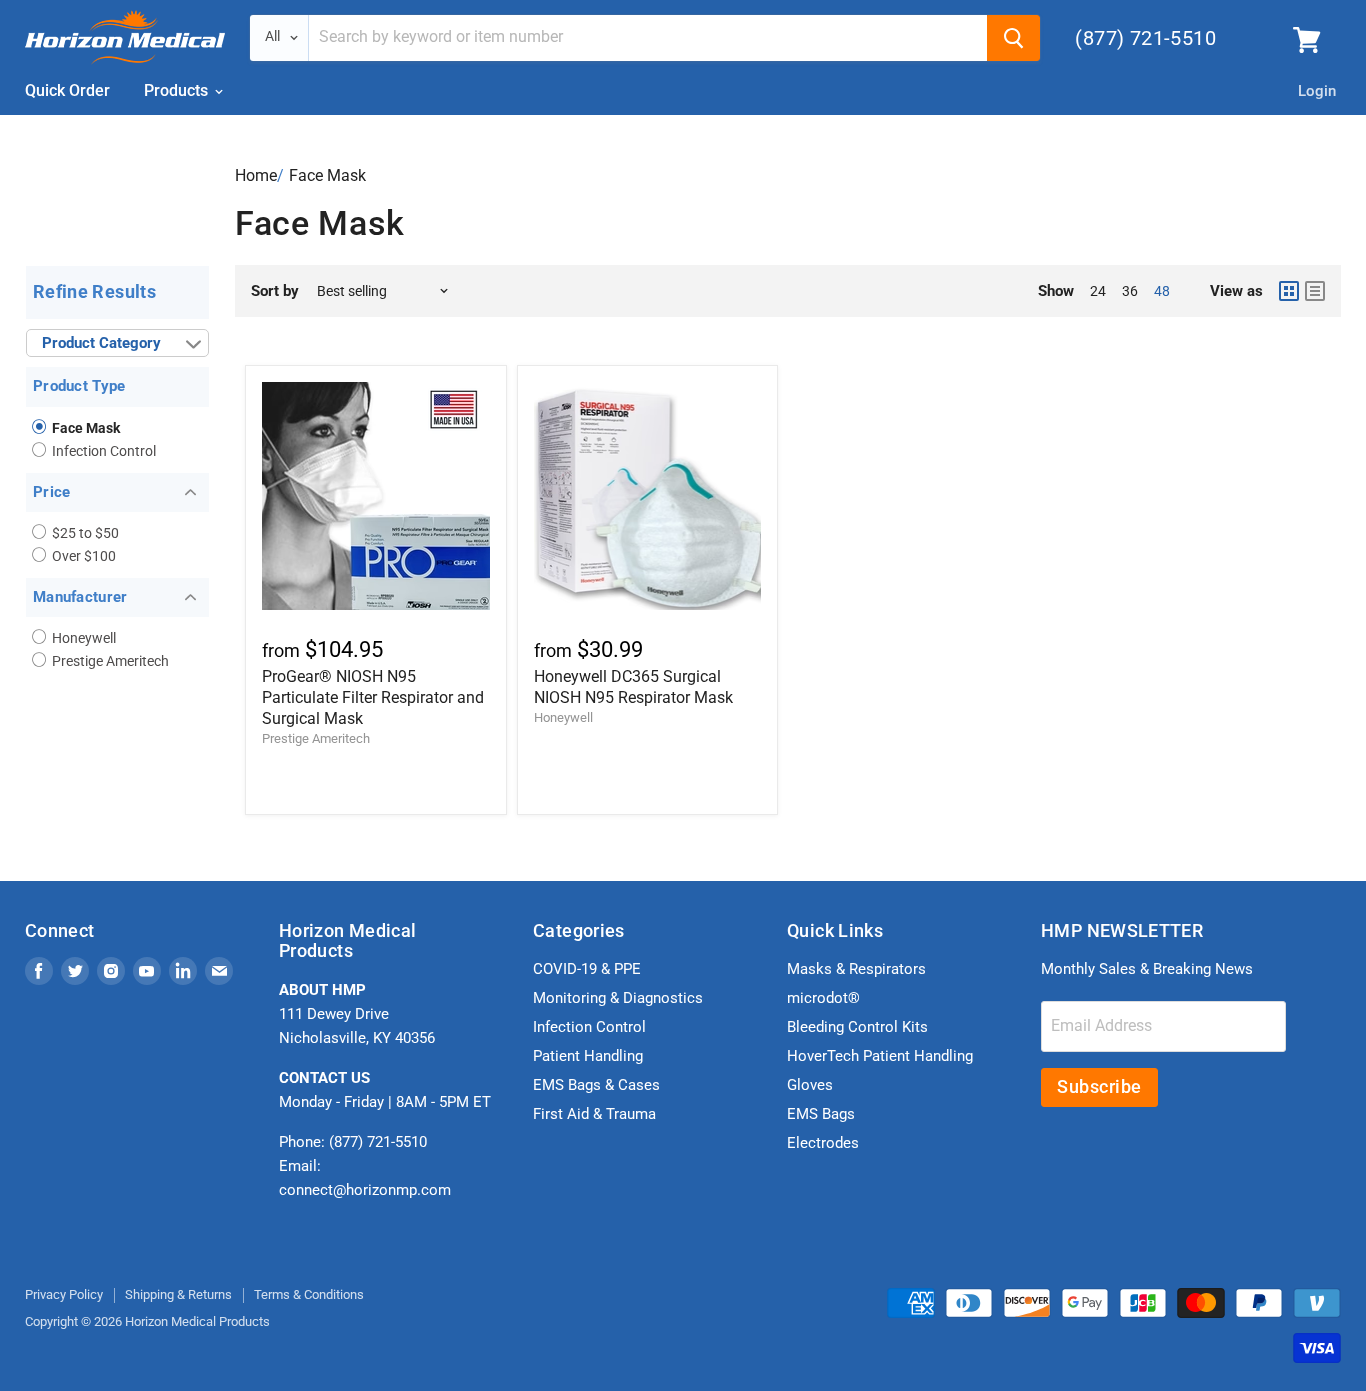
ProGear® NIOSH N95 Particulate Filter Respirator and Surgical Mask (373, 697)
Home (256, 175)
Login (1317, 91)
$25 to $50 (84, 533)
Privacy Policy (64, 1294)
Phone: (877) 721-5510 (353, 1142)
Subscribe (1099, 1086)
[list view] (1315, 291)
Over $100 (82, 556)
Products (178, 90)
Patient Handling (588, 1056)
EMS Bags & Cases (596, 1085)
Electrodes (823, 1143)
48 (1162, 291)
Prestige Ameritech (109, 661)
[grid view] (1289, 291)
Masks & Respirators (856, 969)
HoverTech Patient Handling (880, 1056)
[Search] (1013, 38)
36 (1130, 291)
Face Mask (327, 175)
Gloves (810, 1085)
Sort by (275, 291)
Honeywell (82, 638)
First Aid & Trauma (594, 1114)
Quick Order (67, 90)
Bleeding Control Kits (857, 1027)
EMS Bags (821, 1114)
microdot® (823, 998)
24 (1098, 291)
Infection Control (102, 451)
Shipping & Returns (178, 1294)
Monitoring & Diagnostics (618, 998)
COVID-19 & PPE (587, 969)
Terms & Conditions (309, 1294)
